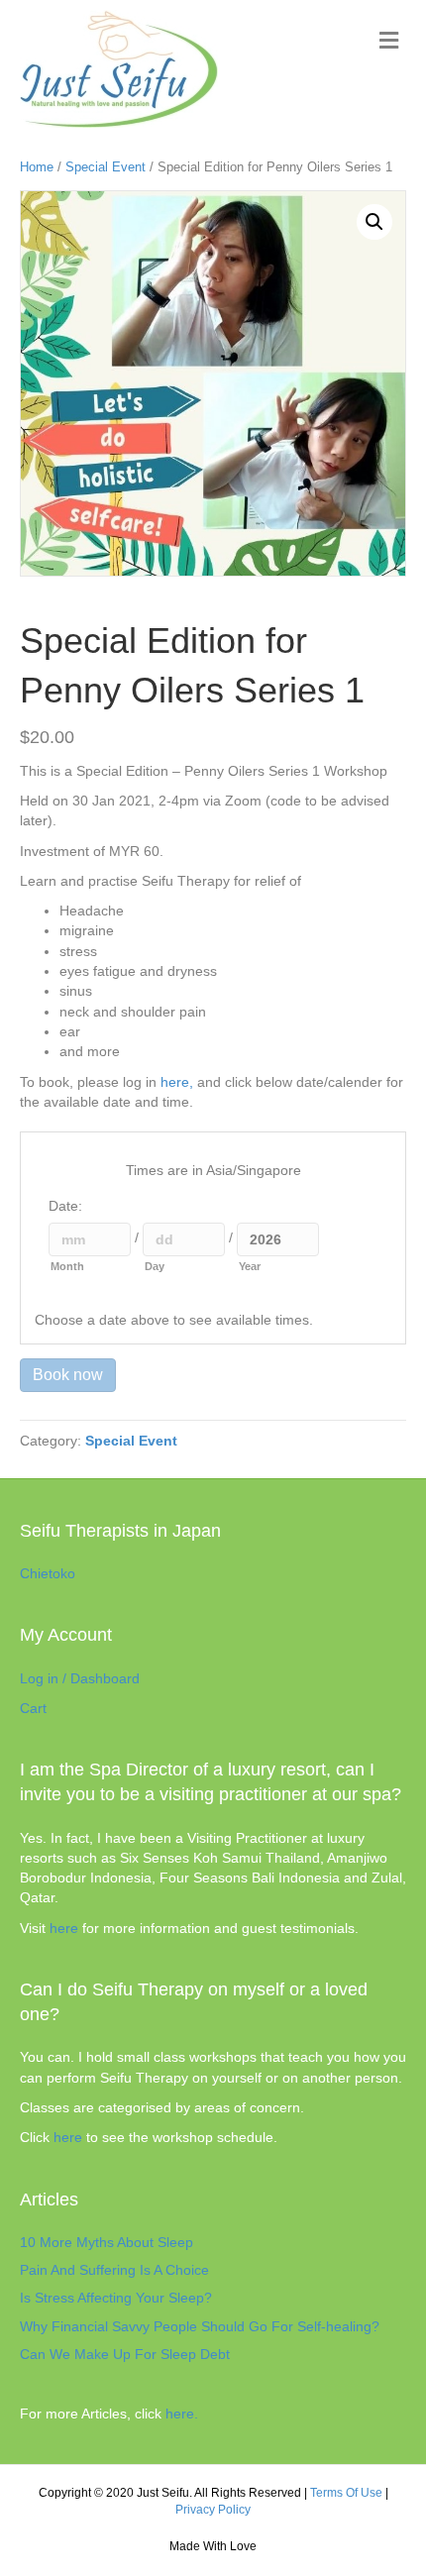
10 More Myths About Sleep (106, 2242)
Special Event (106, 167)
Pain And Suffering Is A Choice (114, 2270)
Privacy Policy (213, 2510)
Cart (33, 1708)
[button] (374, 222)
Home (37, 167)
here (64, 1928)
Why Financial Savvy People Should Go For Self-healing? (200, 2326)
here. (182, 2414)
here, (177, 1082)
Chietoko (48, 1573)
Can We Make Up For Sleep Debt (125, 2354)
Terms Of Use (346, 2493)
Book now (68, 1375)
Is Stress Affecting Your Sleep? (116, 2298)
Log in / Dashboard (80, 1678)
